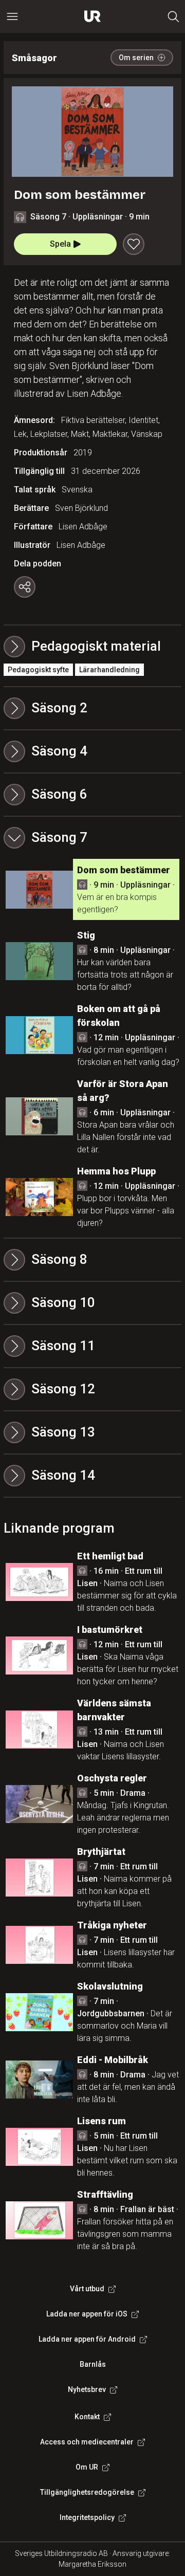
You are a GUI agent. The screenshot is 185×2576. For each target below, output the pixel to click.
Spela (60, 244)
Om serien (136, 58)
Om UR (87, 2467)
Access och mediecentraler (87, 2442)
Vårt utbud (87, 2289)
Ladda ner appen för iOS (87, 2314)
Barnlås (93, 2364)
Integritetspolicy (87, 2517)
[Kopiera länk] (25, 587)
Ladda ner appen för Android (87, 2339)
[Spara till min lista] (134, 244)
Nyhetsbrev (87, 2389)
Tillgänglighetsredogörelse (87, 2492)
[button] (92, 708)
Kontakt (87, 2417)
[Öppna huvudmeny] (12, 16)
